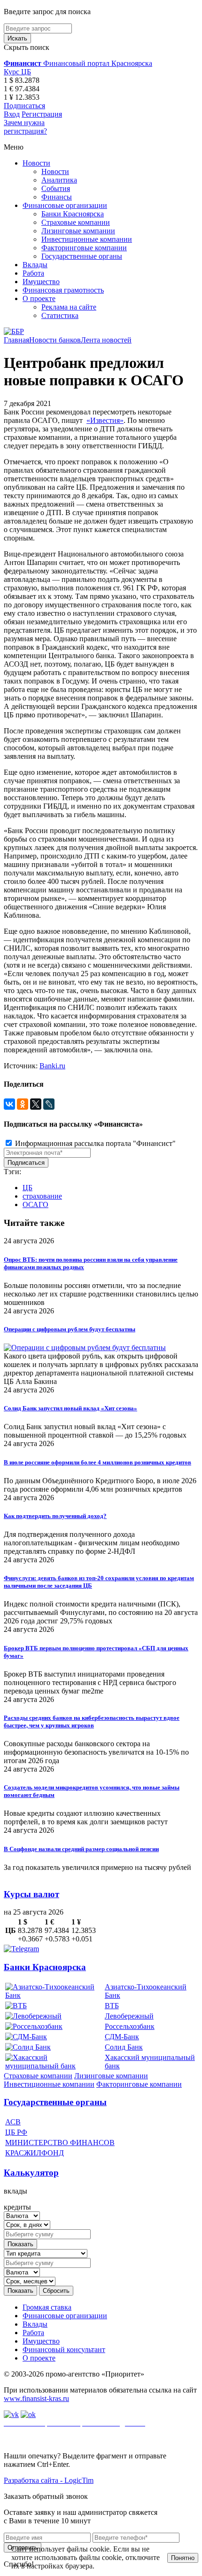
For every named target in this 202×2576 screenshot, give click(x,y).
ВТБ (112, 2006)
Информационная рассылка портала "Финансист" (94, 1143)
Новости (36, 163)
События (56, 188)
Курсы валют (31, 1894)
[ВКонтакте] (9, 1104)
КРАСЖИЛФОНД (35, 2153)
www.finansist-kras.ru (36, 2398)
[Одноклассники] (23, 1104)
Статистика (60, 315)
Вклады (35, 265)
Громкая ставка (47, 2307)
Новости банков (55, 340)
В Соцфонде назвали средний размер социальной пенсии (81, 1849)
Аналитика (59, 180)
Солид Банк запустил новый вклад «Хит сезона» (70, 1408)
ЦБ (27, 1188)
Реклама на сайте (69, 307)
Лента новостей (106, 340)
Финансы (57, 197)
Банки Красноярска (73, 214)
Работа (33, 273)
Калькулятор (31, 2173)
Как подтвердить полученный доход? (55, 1516)
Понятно (183, 2558)
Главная (16, 340)
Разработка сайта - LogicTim (49, 2480)
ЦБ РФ (16, 2132)
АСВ (13, 2122)
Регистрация (42, 114)
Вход (12, 114)
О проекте (39, 298)
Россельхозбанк (130, 2026)
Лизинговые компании (78, 231)
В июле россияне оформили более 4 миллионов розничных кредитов (97, 1462)
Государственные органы (82, 256)
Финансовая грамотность (63, 290)
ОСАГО (35, 1205)
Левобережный (129, 2016)
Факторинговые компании (84, 248)
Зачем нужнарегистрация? (25, 127)
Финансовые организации (65, 205)
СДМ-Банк (122, 2037)
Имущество (41, 282)
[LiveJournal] (49, 1104)
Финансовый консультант (64, 2349)
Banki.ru (52, 1066)
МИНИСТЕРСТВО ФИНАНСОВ (60, 2143)
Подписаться (24, 106)
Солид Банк (124, 2047)
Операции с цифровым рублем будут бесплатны (70, 1329)
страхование (42, 1196)
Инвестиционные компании (87, 239)
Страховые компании (76, 222)
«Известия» (105, 420)
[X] (36, 1104)
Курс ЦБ (17, 72)
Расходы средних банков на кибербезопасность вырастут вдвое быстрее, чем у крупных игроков (92, 1721)
